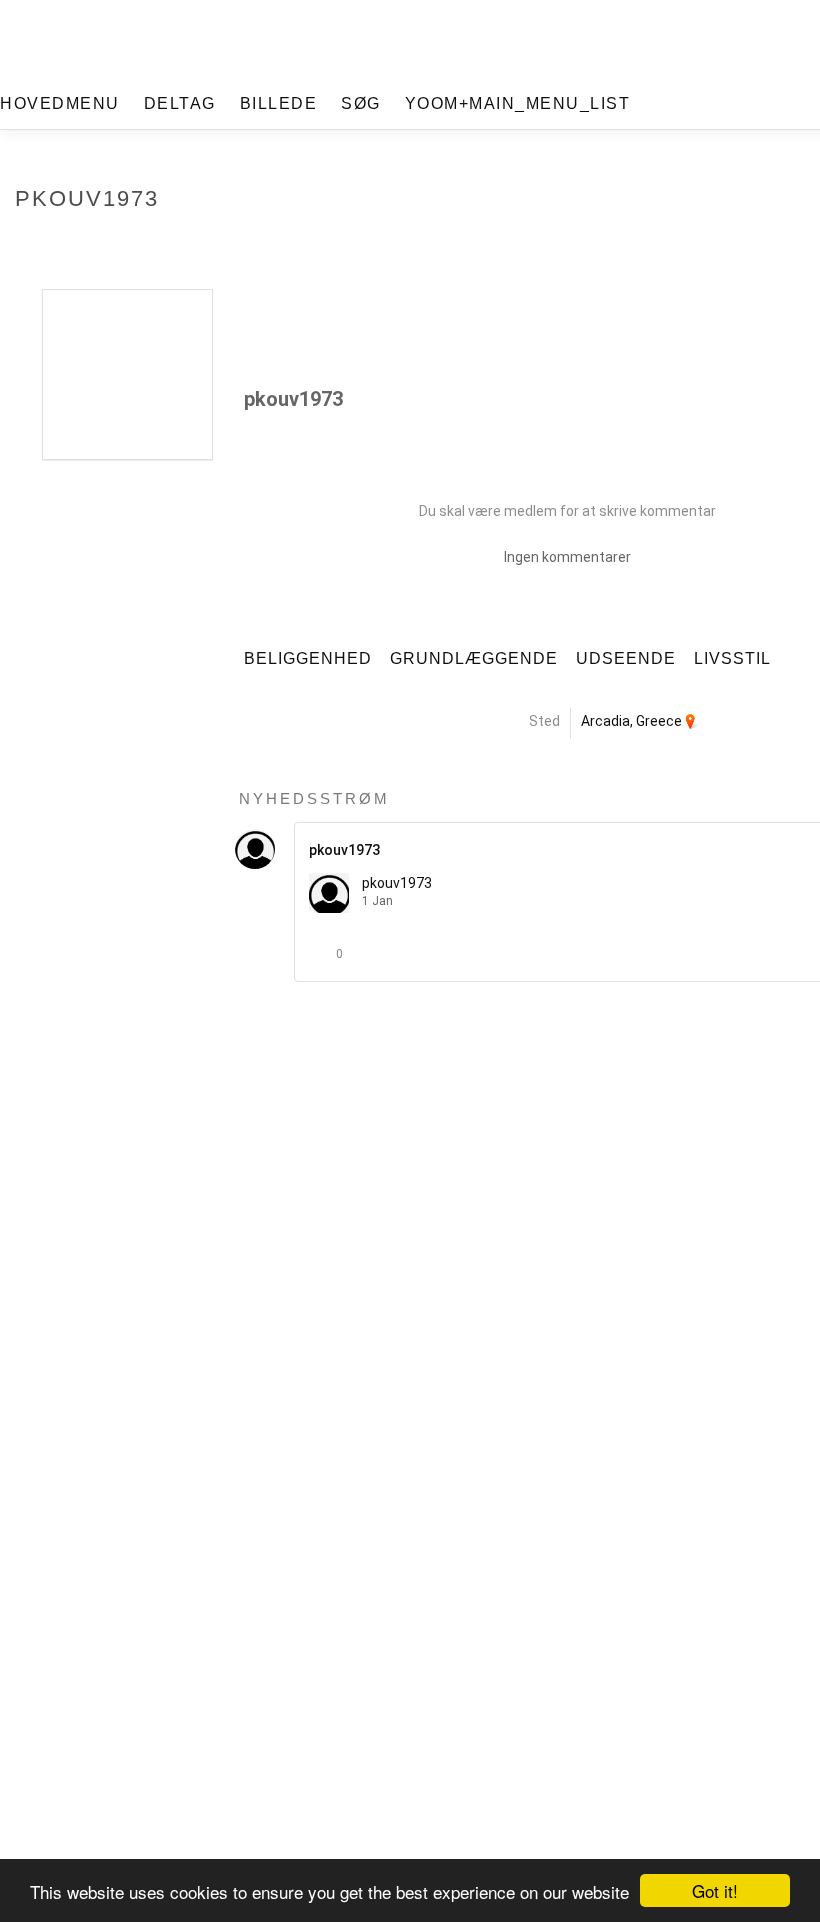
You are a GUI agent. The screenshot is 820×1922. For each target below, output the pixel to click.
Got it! (715, 1890)
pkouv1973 (397, 883)
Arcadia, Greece (631, 721)
